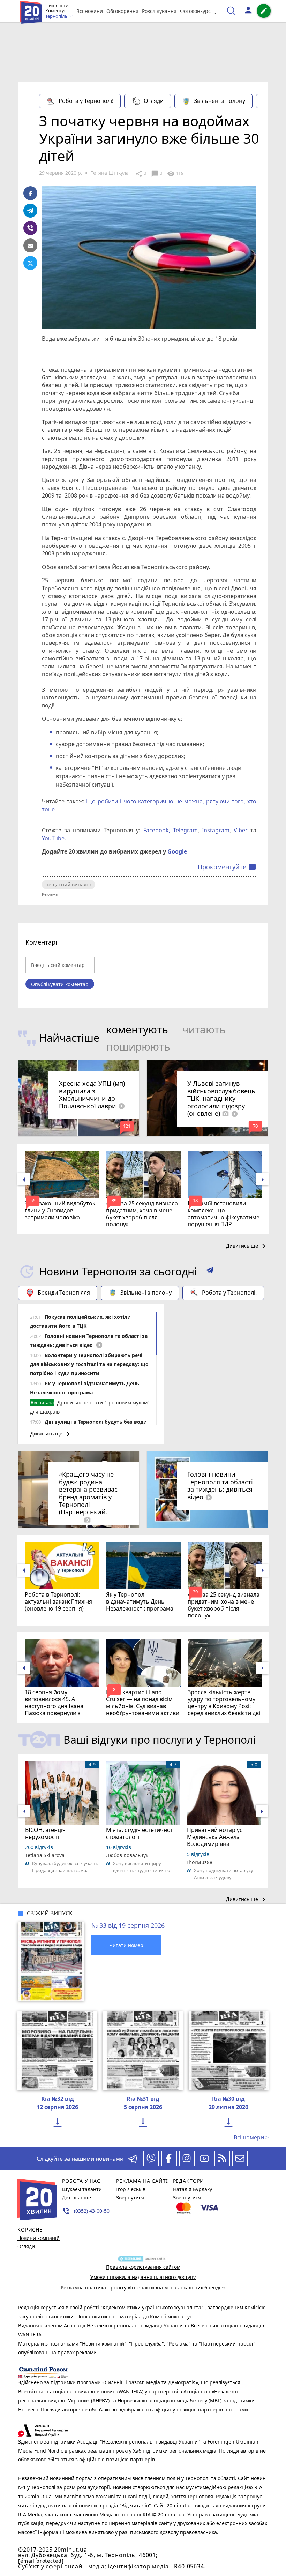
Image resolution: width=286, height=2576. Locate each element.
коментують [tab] (137, 1029)
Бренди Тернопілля (64, 1293)
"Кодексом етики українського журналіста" (153, 2307)
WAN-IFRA (30, 2335)
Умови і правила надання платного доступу (143, 2277)
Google (177, 851)
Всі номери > (251, 2137)
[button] (210, 1272)
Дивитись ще (247, 1246)
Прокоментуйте (227, 867)
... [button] (217, 11)
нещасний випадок (69, 884)
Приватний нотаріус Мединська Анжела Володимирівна (215, 1837)
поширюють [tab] (138, 1047)
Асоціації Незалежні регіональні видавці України (124, 2325)
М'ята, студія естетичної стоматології (139, 1833)
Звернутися (130, 2198)
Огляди (154, 101)
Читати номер (126, 1945)
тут (189, 2316)
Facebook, (157, 830)
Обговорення (122, 11)
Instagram (216, 830)
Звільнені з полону (220, 101)
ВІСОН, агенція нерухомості (45, 1833)
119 (175, 174)
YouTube (53, 838)
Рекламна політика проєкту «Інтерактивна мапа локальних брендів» (143, 2287)
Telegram (185, 830)
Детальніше (77, 2198)
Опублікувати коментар (60, 984)
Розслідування (159, 11)
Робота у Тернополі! (86, 101)
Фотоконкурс (195, 11)
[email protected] (41, 2561)
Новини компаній (39, 2238)
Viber (241, 830)
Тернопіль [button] (57, 16)
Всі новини (90, 11)
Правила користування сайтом (143, 2267)
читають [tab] (204, 1029)
